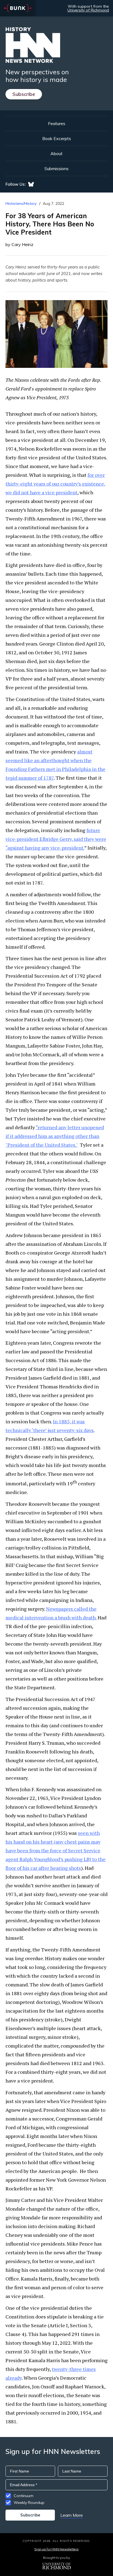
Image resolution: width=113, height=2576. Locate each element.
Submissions (56, 168)
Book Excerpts (57, 138)
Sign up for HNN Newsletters (56, 2549)
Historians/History (21, 203)
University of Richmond (88, 10)
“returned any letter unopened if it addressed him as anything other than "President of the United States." (55, 1136)
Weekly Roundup (29, 2503)
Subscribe (24, 94)
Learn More (72, 2515)
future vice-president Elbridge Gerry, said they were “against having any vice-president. (56, 839)
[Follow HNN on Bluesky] (31, 184)
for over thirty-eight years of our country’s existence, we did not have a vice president (55, 484)
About (56, 153)
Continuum (24, 2496)
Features (57, 123)
